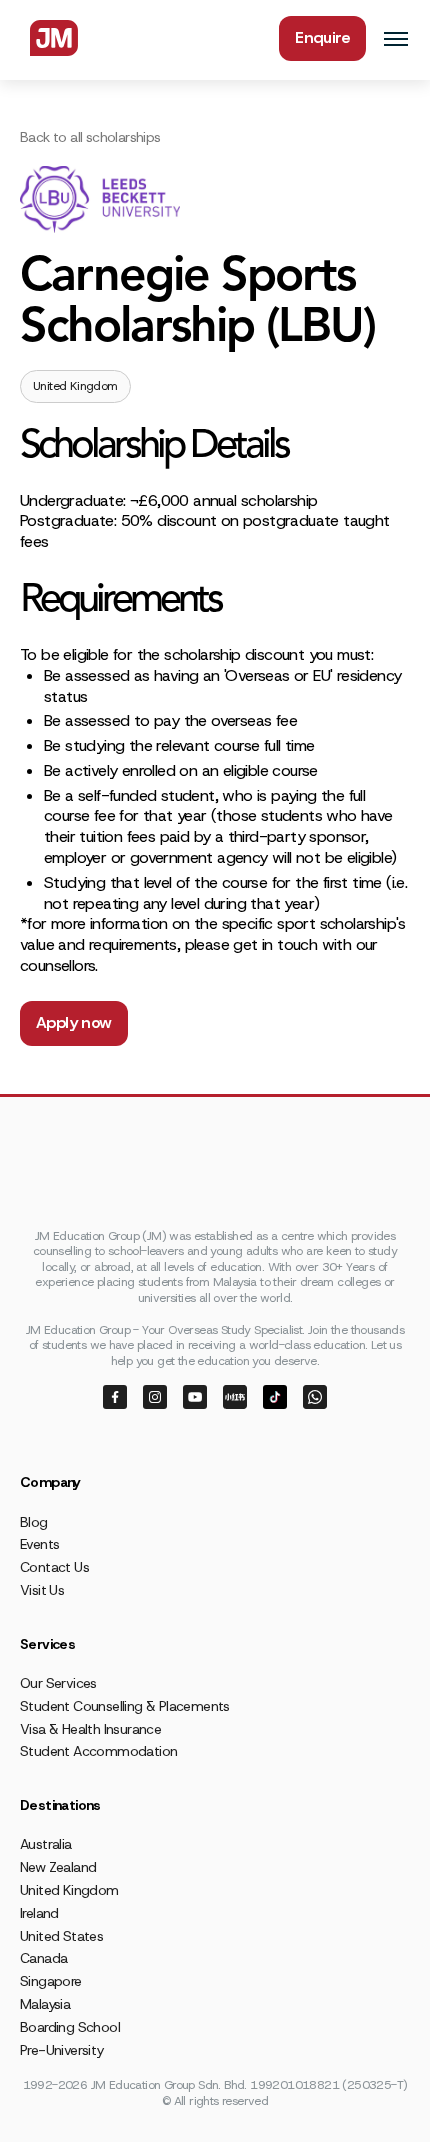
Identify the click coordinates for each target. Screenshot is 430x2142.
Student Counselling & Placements (125, 1706)
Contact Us (54, 1567)
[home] (49, 38)
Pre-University (62, 2050)
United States (61, 1936)
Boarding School (70, 2027)
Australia (46, 1844)
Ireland (39, 1913)
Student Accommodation (98, 1751)
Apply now (74, 1022)
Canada (43, 1958)
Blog (34, 1522)
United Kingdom (69, 1890)
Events (39, 1544)
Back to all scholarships (90, 137)
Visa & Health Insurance (90, 1729)
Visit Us (42, 1590)
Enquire (322, 37)
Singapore (51, 1981)
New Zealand (58, 1867)
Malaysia (45, 2004)
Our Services (58, 1683)
